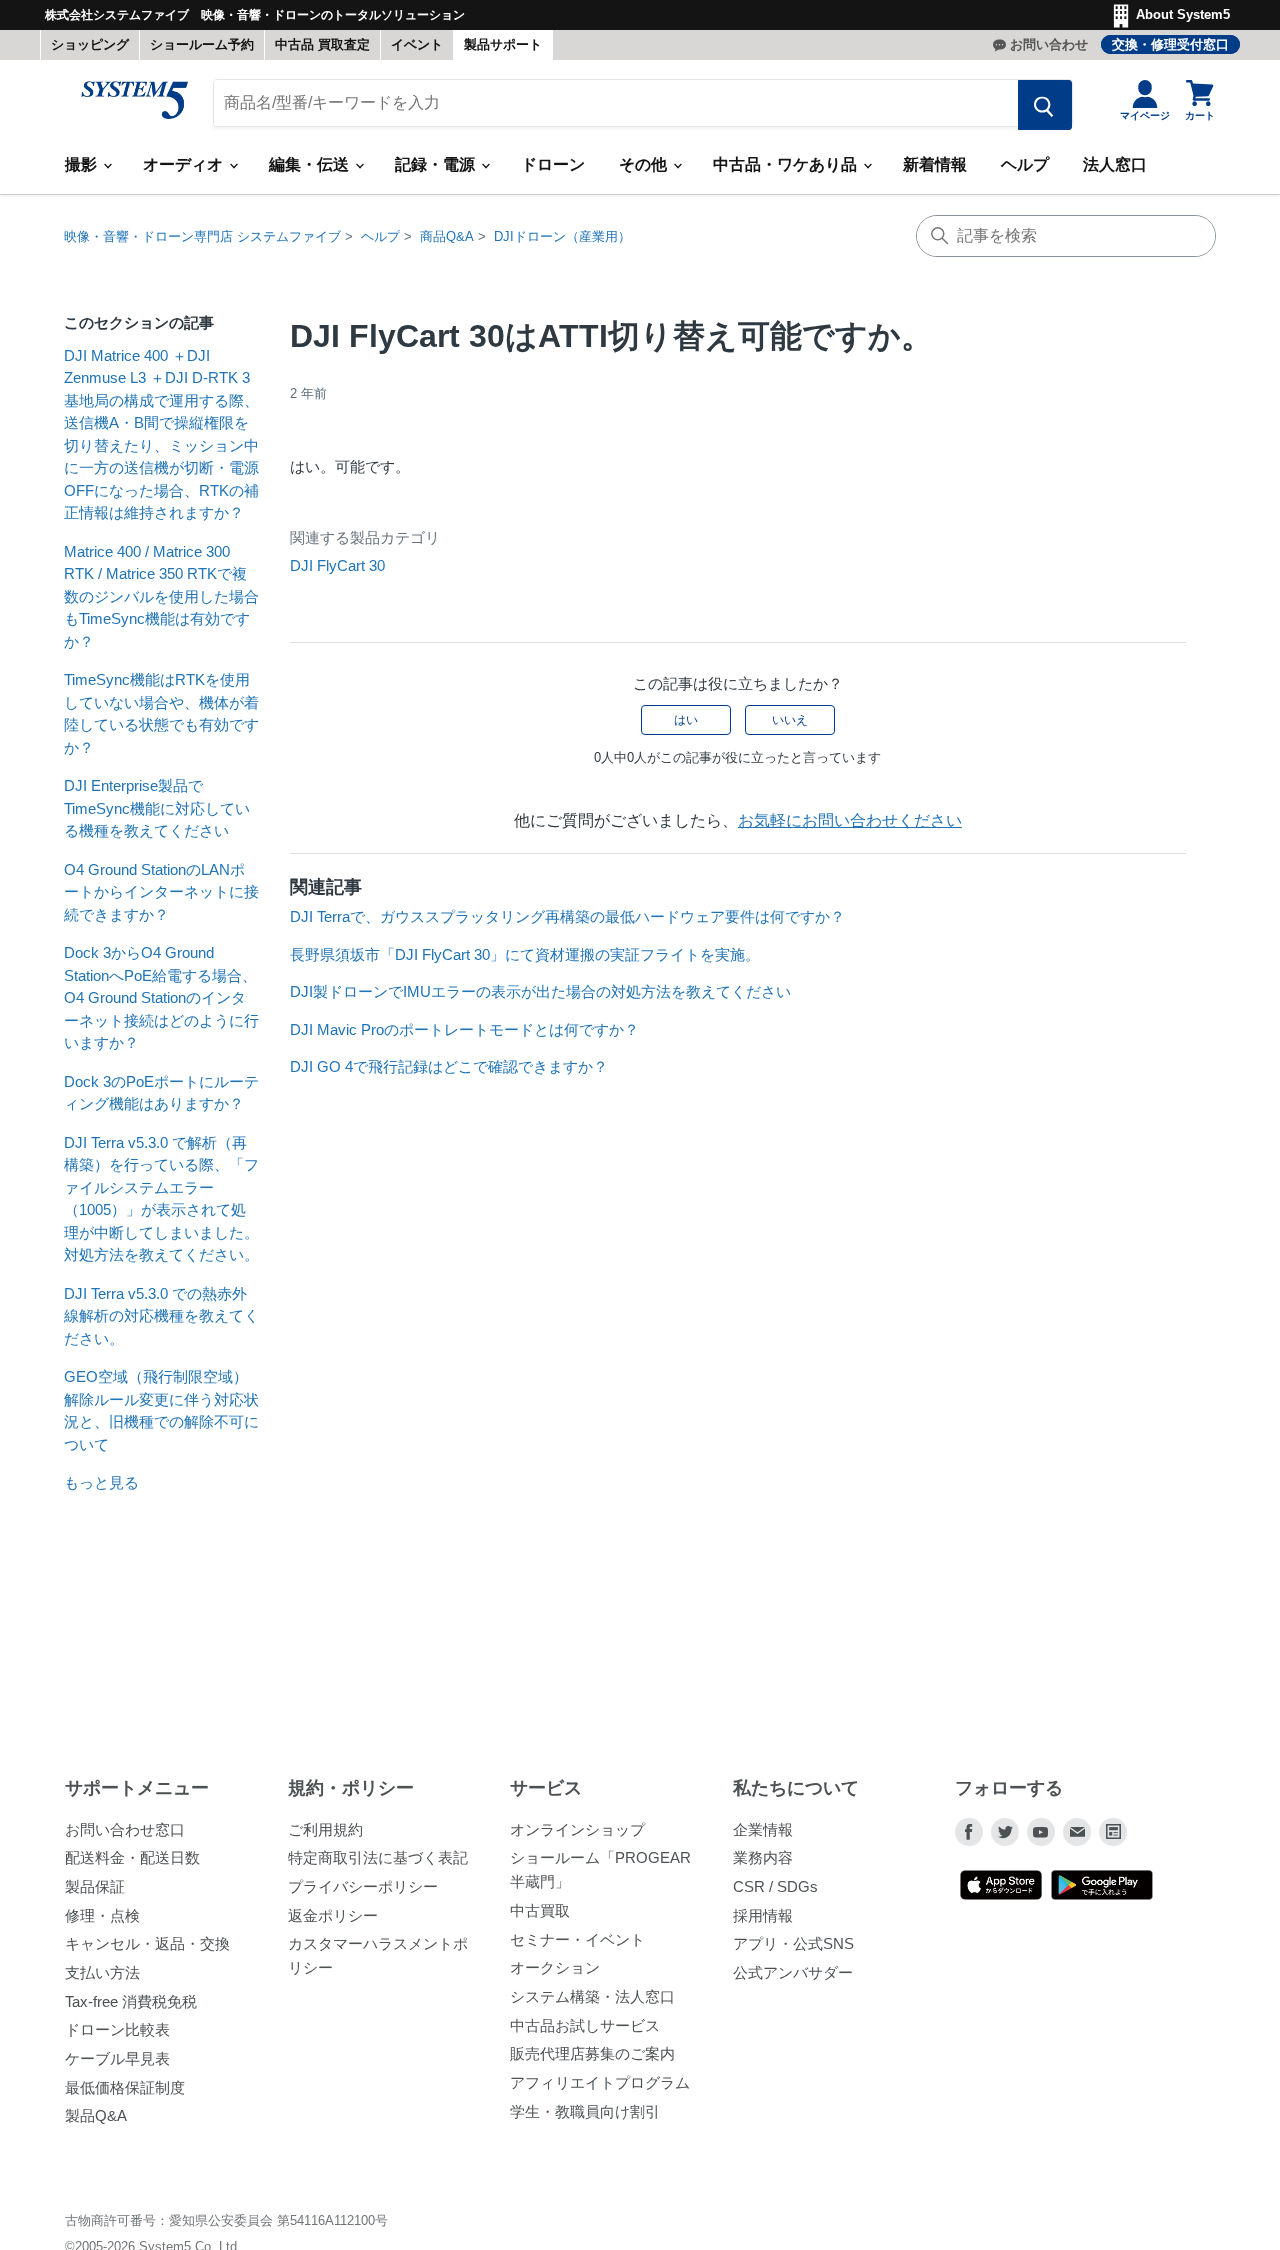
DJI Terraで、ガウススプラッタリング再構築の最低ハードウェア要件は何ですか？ (567, 916)
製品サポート (503, 44)
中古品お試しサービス (585, 2025)
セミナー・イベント (577, 1939)
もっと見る (101, 1482)
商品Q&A (447, 236)
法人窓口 (1115, 164)
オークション (555, 1967)
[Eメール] (1077, 1832)
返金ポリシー (333, 1915)
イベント (417, 44)
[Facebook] (969, 1832)
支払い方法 (102, 1972)
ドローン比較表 (117, 2029)
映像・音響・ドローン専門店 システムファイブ (202, 236)
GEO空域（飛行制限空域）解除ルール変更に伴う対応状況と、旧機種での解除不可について (161, 1410)
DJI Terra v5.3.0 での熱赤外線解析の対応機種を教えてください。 (161, 1316)
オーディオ (185, 164)
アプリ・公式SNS (793, 1943)
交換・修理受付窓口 (1170, 44)
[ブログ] (1113, 1832)
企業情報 (763, 1829)
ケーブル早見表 (117, 2058)
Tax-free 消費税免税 (131, 2001)
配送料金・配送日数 (132, 1857)
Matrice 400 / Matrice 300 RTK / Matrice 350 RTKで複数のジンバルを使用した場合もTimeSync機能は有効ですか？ (161, 596)
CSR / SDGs (775, 1886)
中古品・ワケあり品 (787, 164)
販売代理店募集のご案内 (592, 2053)
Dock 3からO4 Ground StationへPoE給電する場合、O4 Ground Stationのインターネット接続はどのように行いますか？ (161, 997)
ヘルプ (1025, 164)
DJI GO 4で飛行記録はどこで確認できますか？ (449, 1066)
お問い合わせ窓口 (125, 1829)
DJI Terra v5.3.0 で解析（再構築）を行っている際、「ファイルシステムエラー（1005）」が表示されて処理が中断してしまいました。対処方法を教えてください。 (161, 1199)
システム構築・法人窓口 (592, 1996)
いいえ (790, 720)
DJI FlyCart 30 (337, 565)
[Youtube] (1041, 1832)
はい (686, 720)
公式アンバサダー (793, 1972)
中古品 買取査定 (322, 44)
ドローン (553, 164)
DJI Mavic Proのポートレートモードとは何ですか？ (464, 1029)
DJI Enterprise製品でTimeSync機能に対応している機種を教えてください (157, 808)
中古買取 (540, 1910)
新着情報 (935, 164)
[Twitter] (1005, 1832)
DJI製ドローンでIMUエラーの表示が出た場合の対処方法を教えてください (540, 991)
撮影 (83, 164)
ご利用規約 (325, 1829)
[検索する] (1045, 105)
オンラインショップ (577, 1829)
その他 (645, 164)
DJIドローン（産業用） (562, 236)
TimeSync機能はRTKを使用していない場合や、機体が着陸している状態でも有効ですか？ (161, 713)
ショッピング (90, 44)
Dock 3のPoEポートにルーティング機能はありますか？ (161, 1093)
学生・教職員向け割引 (585, 2111)
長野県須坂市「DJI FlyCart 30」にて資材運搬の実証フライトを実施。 (525, 954)
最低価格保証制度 (125, 2087)
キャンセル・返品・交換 (147, 1943)
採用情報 (763, 1915)
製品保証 (95, 1886)
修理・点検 (102, 1915)
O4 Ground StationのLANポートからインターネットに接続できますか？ (161, 892)
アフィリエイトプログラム (600, 2082)
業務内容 (763, 1857)
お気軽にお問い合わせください (850, 820)
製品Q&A (96, 2115)
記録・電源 (437, 164)
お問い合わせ (1049, 44)
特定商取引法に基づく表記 (378, 1857)
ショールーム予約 (202, 44)
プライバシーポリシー (363, 1886)
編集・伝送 (311, 164)
